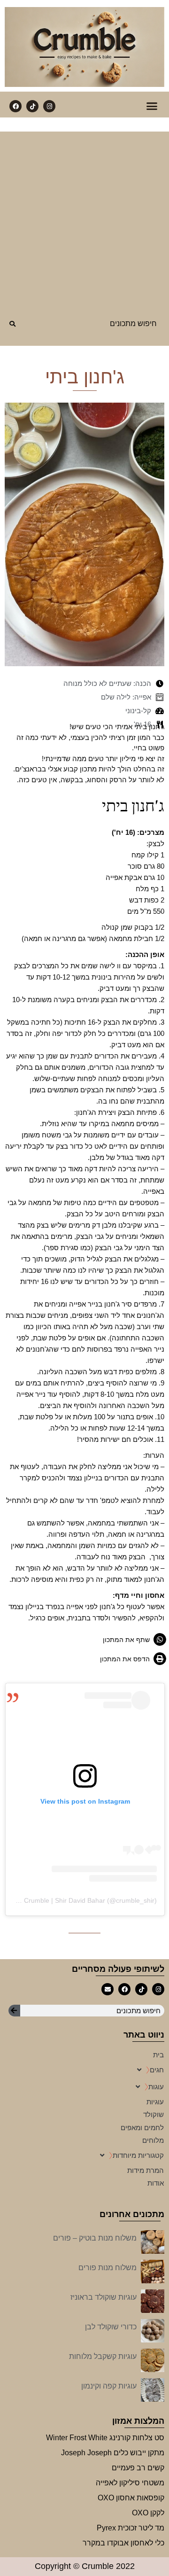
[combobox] (96, 323)
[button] (152, 106)
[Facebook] (15, 106)
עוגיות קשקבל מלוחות (103, 2356)
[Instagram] (49, 106)
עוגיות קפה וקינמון (109, 2386)
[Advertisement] (84, 216)
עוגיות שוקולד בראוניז (104, 2297)
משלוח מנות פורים (108, 2268)
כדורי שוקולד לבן (111, 2327)
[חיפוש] (13, 328)
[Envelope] (108, 1989)
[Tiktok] (32, 106)
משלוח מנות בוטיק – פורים (95, 2238)
